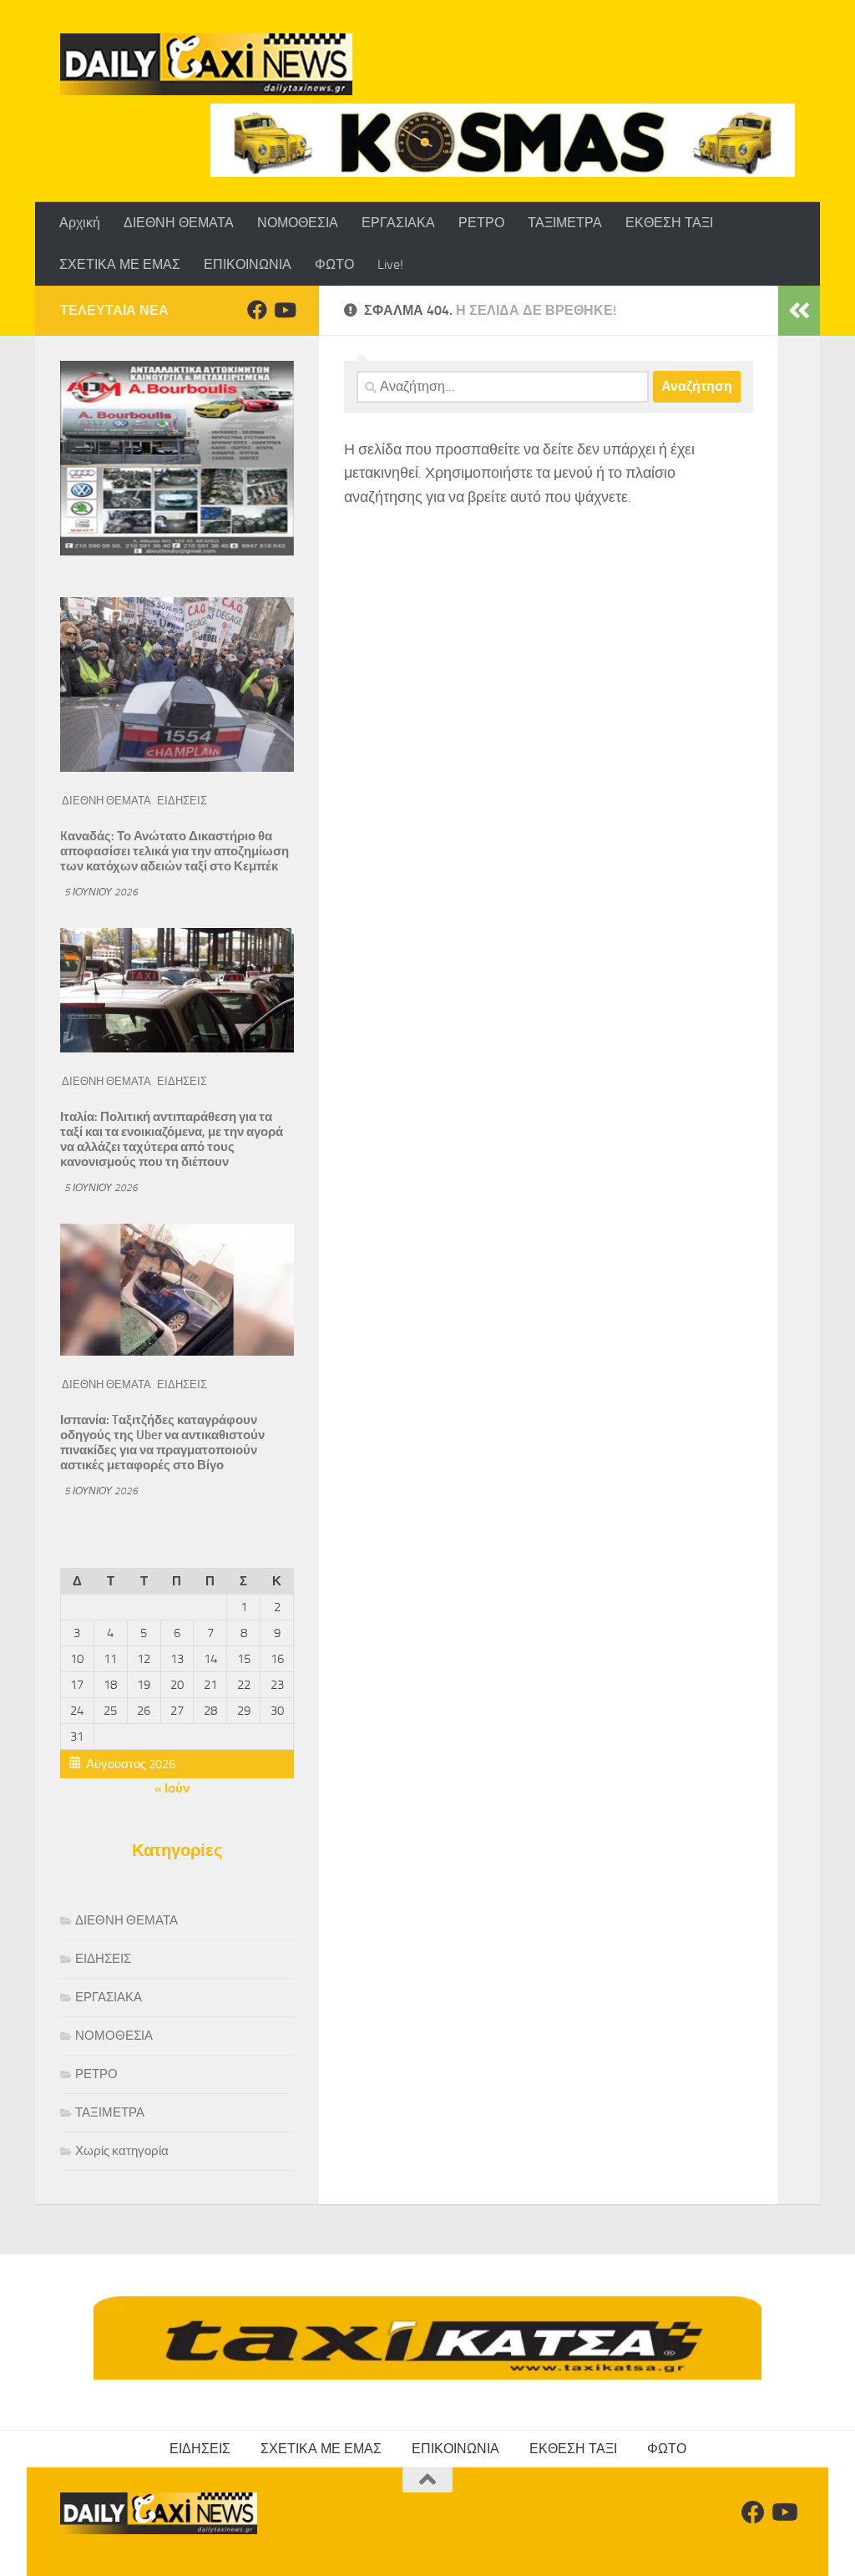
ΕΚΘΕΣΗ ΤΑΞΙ (669, 223)
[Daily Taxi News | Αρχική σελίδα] (206, 64)
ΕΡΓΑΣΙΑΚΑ (398, 223)
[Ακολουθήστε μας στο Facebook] (257, 310)
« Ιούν (172, 1788)
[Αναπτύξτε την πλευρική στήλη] (799, 311)
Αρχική (80, 223)
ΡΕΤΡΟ (481, 223)
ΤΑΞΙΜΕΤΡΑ (565, 223)
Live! (390, 264)
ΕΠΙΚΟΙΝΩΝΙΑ (248, 264)
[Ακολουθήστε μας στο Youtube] (284, 310)
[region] (503, 140)
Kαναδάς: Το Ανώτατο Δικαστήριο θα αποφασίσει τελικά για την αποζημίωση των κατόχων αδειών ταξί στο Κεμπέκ (175, 851)
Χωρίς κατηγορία (122, 2151)
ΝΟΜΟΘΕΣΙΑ (298, 223)
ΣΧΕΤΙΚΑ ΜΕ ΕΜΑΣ (120, 264)
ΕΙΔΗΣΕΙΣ (182, 801)
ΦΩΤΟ (334, 264)
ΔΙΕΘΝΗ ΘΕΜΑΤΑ (179, 223)
